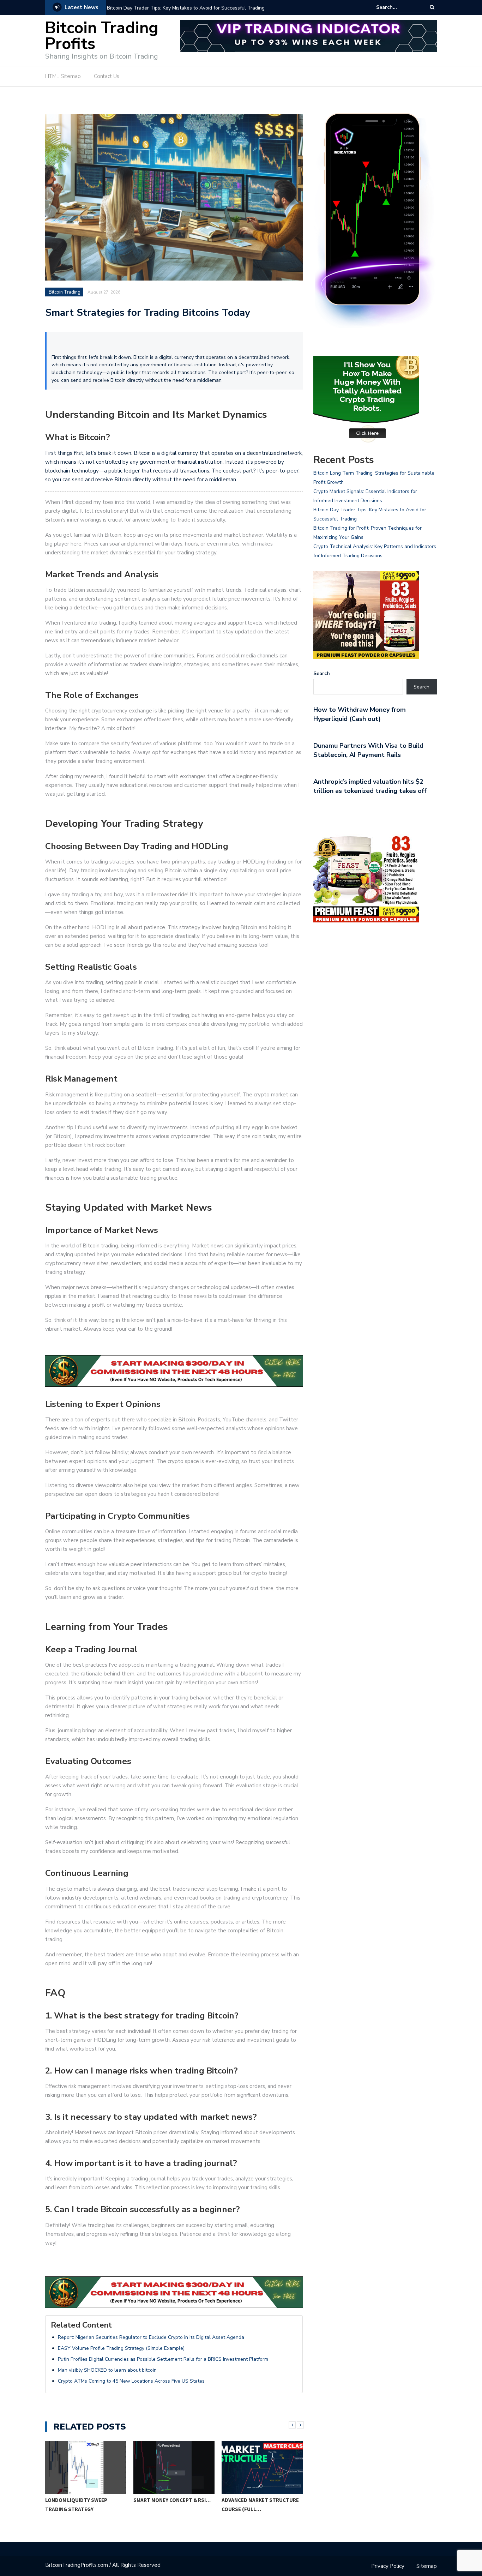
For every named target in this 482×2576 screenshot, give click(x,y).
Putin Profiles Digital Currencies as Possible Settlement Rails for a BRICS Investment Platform (163, 2359)
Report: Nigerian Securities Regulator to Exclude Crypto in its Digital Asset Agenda (151, 2337)
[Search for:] (398, 7)
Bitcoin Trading (65, 292)
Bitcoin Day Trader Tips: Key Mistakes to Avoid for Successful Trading (186, 8)
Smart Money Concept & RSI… (84, 2500)
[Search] (432, 7)
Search (322, 673)
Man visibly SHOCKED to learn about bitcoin (107, 2370)
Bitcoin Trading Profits (102, 36)
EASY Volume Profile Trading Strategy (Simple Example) (121, 2348)
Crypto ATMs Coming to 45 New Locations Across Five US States (131, 2381)
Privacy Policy (388, 2566)
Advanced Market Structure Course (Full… (172, 2505)
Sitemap (427, 2566)
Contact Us (107, 76)
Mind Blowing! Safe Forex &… (260, 2500)
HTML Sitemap (63, 76)
